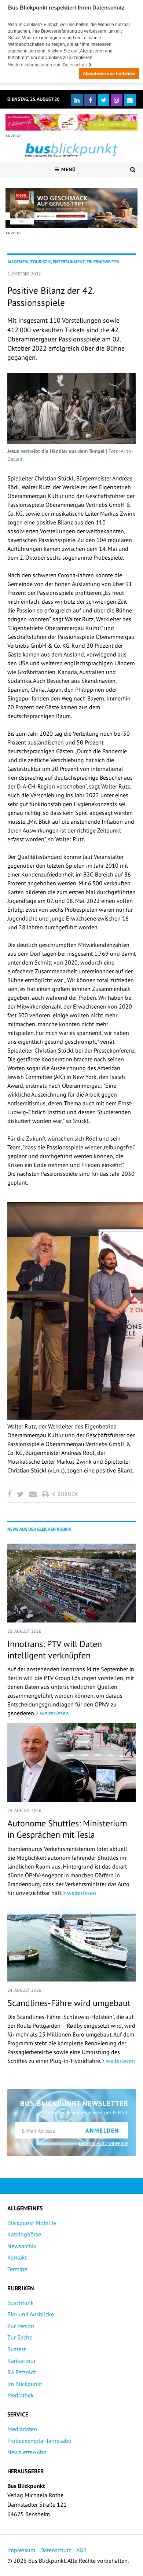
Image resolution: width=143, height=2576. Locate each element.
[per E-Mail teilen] (33, 1494)
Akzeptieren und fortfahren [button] (109, 73)
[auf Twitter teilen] (20, 1494)
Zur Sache (20, 2337)
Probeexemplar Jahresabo (39, 2441)
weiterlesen (54, 1713)
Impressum (21, 2550)
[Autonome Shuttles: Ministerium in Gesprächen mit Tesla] (71, 1762)
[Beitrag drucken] (45, 1494)
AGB (81, 2550)
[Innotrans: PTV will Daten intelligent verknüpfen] (71, 1583)
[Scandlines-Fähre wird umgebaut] (71, 1942)
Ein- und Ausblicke (31, 2314)
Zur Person (21, 2326)
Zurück (67, 1494)
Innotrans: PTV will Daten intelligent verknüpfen (55, 1650)
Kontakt (17, 2257)
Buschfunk (21, 2303)
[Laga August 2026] (71, 122)
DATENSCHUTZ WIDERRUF (104, 2143)
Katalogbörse (24, 2234)
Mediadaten (22, 2429)
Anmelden (102, 2130)
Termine (17, 2269)
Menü (68, 169)
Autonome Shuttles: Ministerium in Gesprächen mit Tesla (67, 1829)
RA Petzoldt (22, 2372)
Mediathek (21, 2395)
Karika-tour (21, 2361)
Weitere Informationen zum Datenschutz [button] (48, 65)
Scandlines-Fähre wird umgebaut (69, 2003)
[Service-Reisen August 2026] (71, 208)
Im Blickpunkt (25, 2384)
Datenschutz (56, 2550)
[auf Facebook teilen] (11, 1494)
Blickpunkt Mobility (32, 2223)
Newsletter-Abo (27, 2452)
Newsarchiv (22, 2246)
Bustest (16, 2349)
